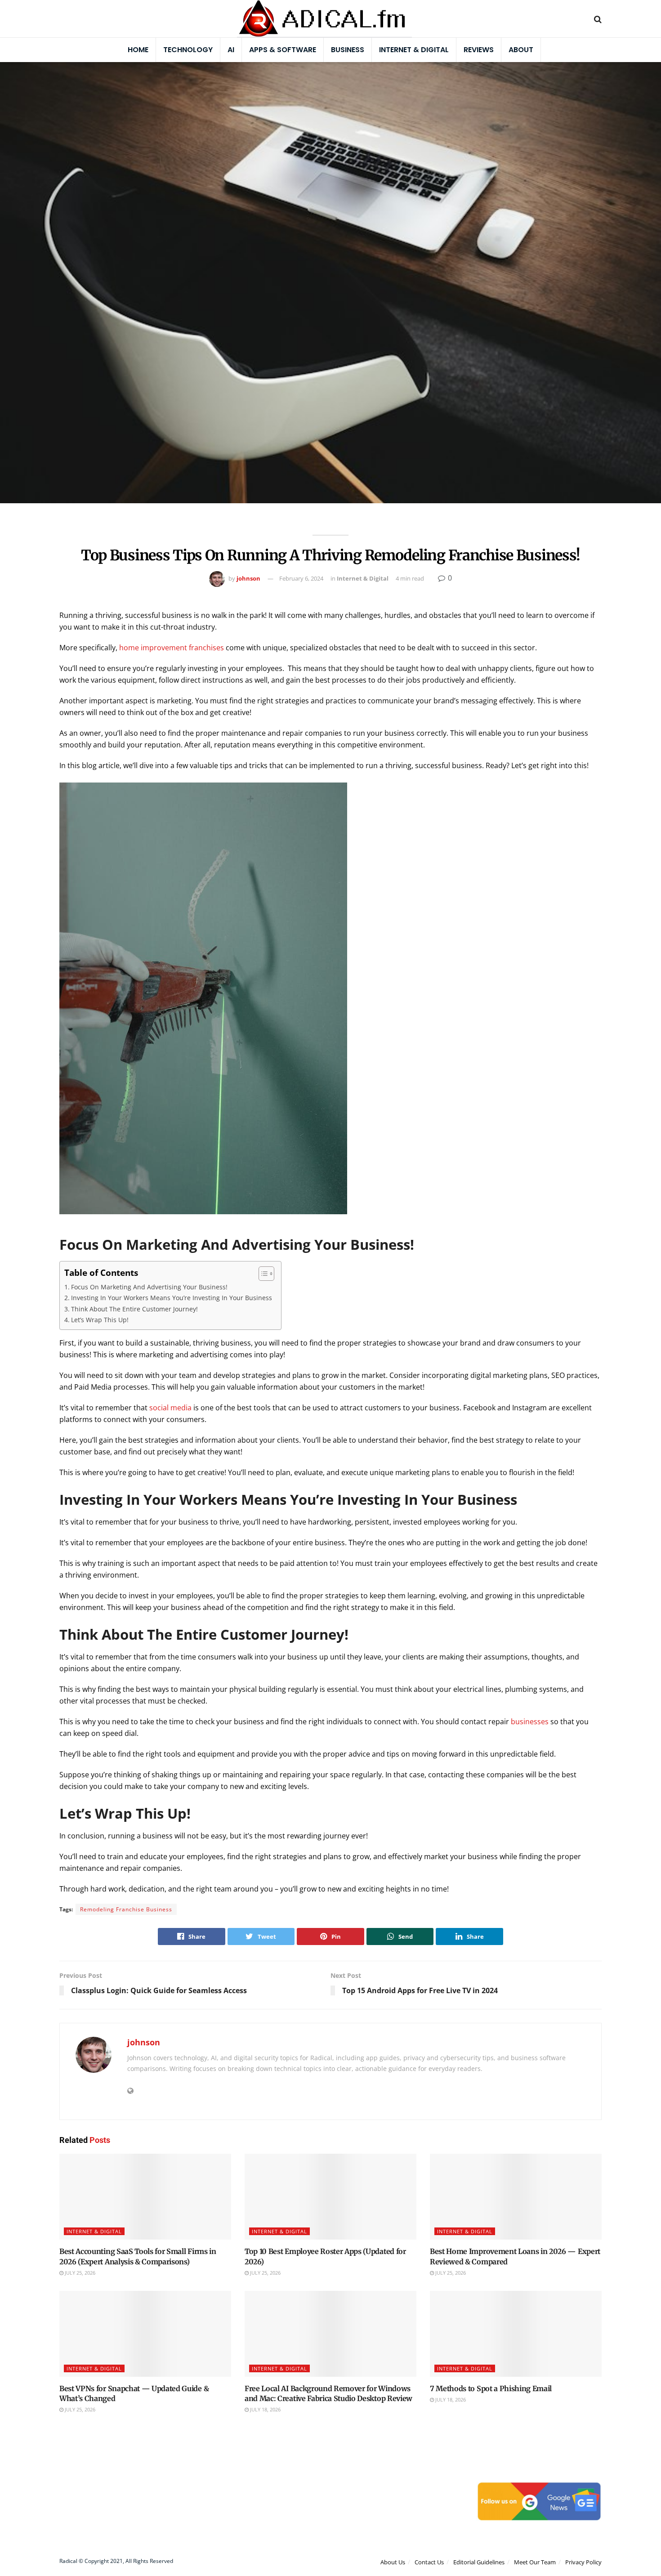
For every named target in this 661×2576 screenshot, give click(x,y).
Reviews (479, 50)
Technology (188, 50)
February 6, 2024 (301, 578)
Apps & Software (283, 50)
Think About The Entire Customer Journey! (134, 1309)
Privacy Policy (583, 2562)
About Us (393, 2562)
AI (231, 50)
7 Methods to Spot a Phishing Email (491, 2388)
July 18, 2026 (265, 2409)
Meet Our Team (535, 2562)
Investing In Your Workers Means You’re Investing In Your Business (172, 1298)
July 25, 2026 (79, 2273)
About (521, 50)
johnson (248, 578)
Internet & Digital (414, 50)
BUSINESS (348, 50)
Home (138, 50)
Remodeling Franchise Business (126, 1909)
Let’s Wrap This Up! (100, 1320)
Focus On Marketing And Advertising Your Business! (149, 1287)
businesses (530, 1722)
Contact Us (429, 2562)
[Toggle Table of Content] (262, 1274)
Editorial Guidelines (479, 2562)
